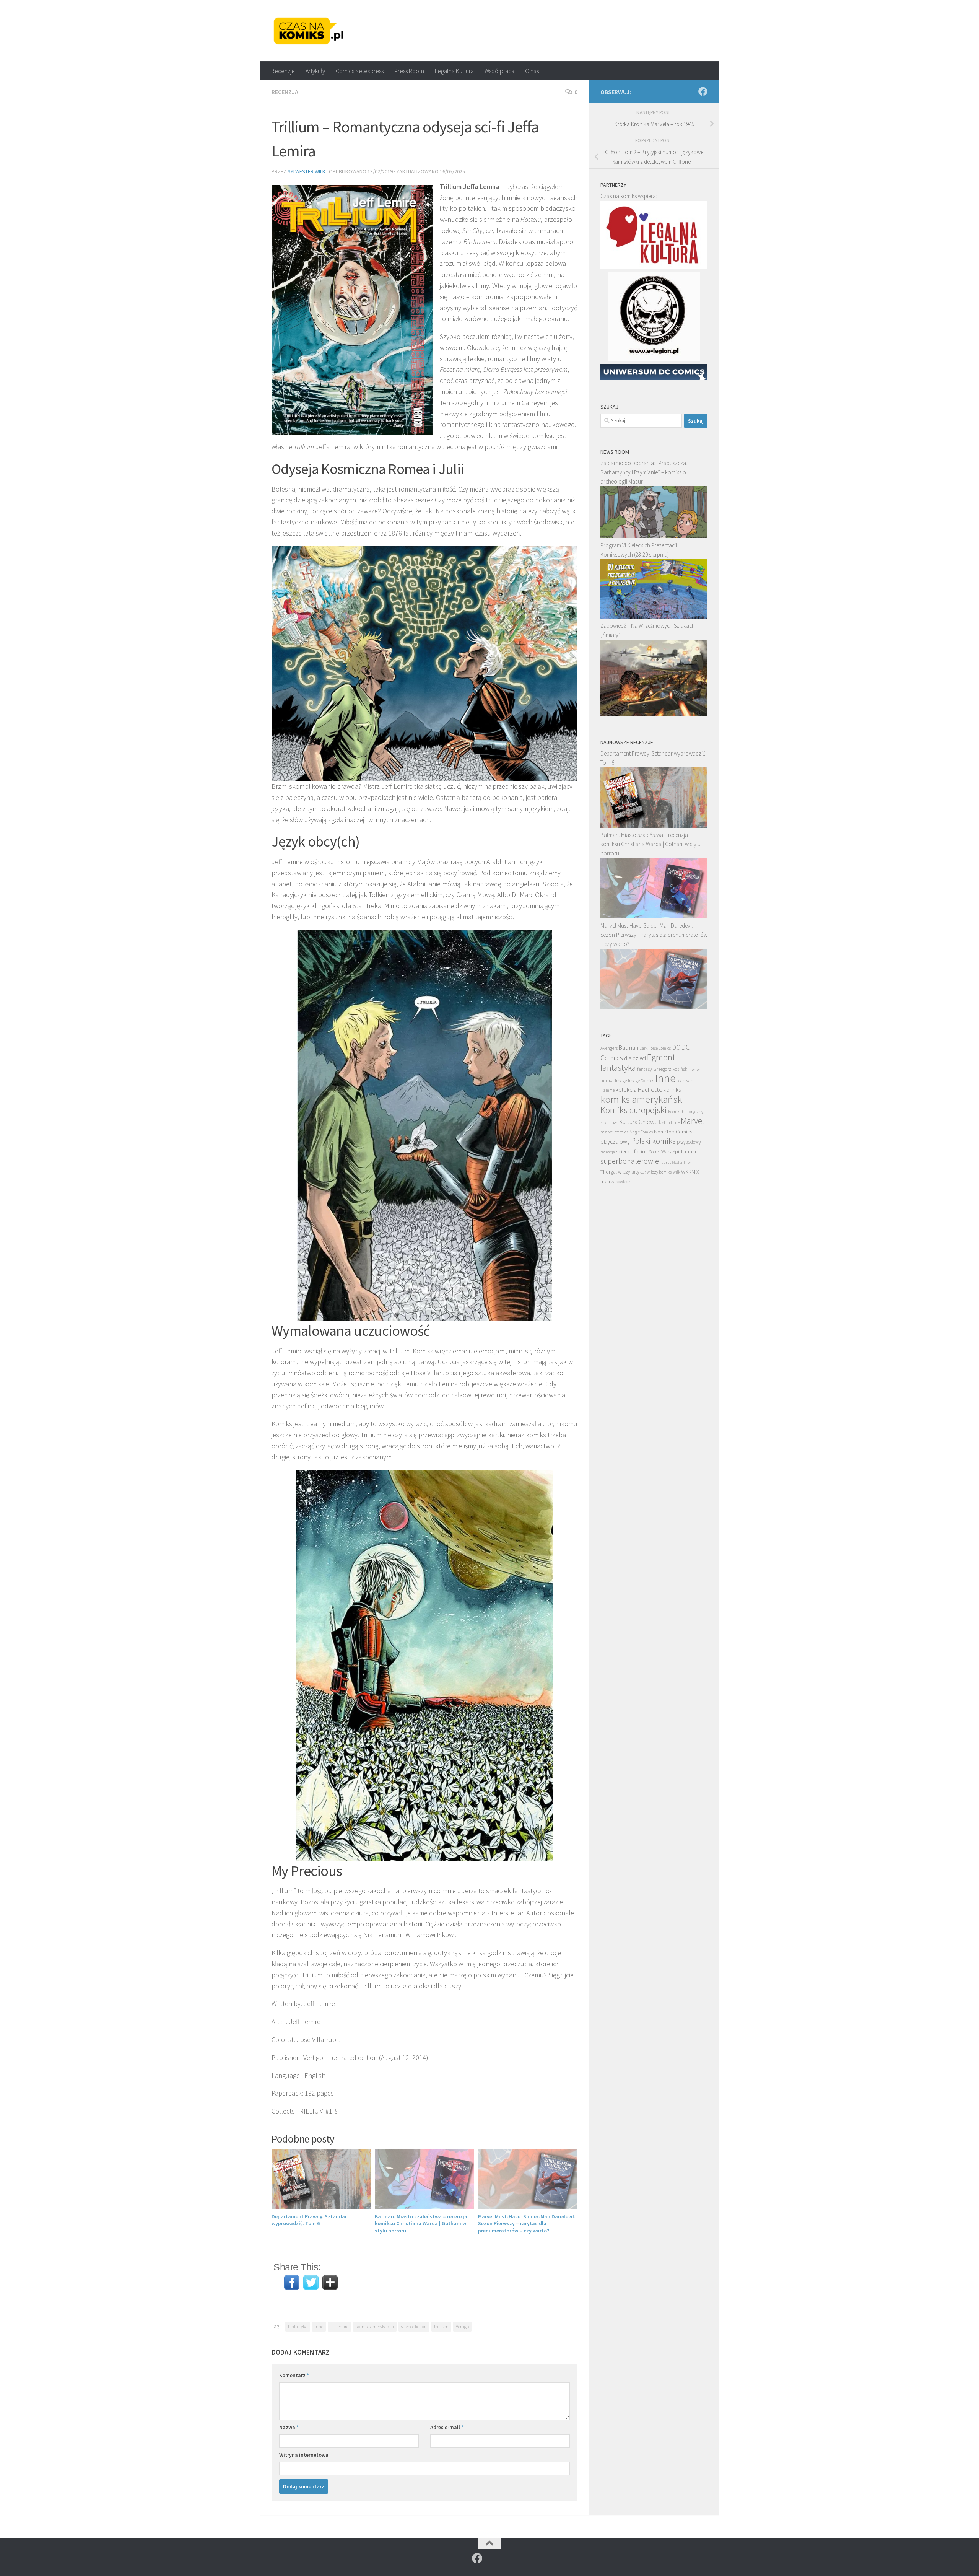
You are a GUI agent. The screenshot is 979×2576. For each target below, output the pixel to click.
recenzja (608, 1152)
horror (695, 1069)
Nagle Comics (641, 1132)
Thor (687, 1162)
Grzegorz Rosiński (671, 1069)
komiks (672, 1090)
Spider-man (685, 1151)
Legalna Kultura (454, 71)
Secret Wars (660, 1152)
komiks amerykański (375, 2326)
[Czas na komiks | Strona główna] (309, 31)
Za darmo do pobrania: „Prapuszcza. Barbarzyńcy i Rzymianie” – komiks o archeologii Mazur (644, 472)
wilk (676, 1172)
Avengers (609, 1048)
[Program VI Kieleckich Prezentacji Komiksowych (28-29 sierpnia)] (654, 616)
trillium (441, 2326)
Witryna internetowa (304, 2455)
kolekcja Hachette (639, 1090)
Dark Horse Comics (655, 1048)
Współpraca (499, 71)
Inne (319, 2326)
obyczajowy (615, 1142)
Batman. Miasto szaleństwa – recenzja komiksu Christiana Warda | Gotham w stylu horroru (421, 2223)
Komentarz (294, 2375)
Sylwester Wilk (307, 171)
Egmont (661, 1057)
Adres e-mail (447, 2427)
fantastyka (298, 2326)
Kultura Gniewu (638, 1122)
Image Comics (641, 1080)
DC (676, 1047)
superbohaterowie (630, 1161)
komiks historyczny (686, 1111)
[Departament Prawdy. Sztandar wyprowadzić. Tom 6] (654, 826)
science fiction (414, 2326)
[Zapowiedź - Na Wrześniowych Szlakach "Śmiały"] (654, 714)
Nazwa (289, 2427)
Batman (629, 1047)
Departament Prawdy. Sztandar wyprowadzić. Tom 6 (309, 2220)
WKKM (688, 1172)
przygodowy (689, 1142)
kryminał (609, 1122)
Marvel (692, 1121)
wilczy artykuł (632, 1172)
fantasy (645, 1069)
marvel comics (614, 1132)
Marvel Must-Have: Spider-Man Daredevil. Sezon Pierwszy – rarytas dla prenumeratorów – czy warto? (527, 2223)
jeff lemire (339, 2326)
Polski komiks (653, 1141)
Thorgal (609, 1172)
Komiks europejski (634, 1110)
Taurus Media (671, 1162)
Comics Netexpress (360, 71)
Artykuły (315, 71)
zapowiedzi (621, 1182)
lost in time (669, 1122)
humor (607, 1080)
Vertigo (462, 2326)
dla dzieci (635, 1058)
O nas (532, 71)
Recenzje (283, 71)
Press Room (409, 71)
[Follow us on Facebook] (703, 91)
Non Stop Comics (673, 1132)
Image (621, 1080)
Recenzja (285, 92)
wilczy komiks (659, 1172)
